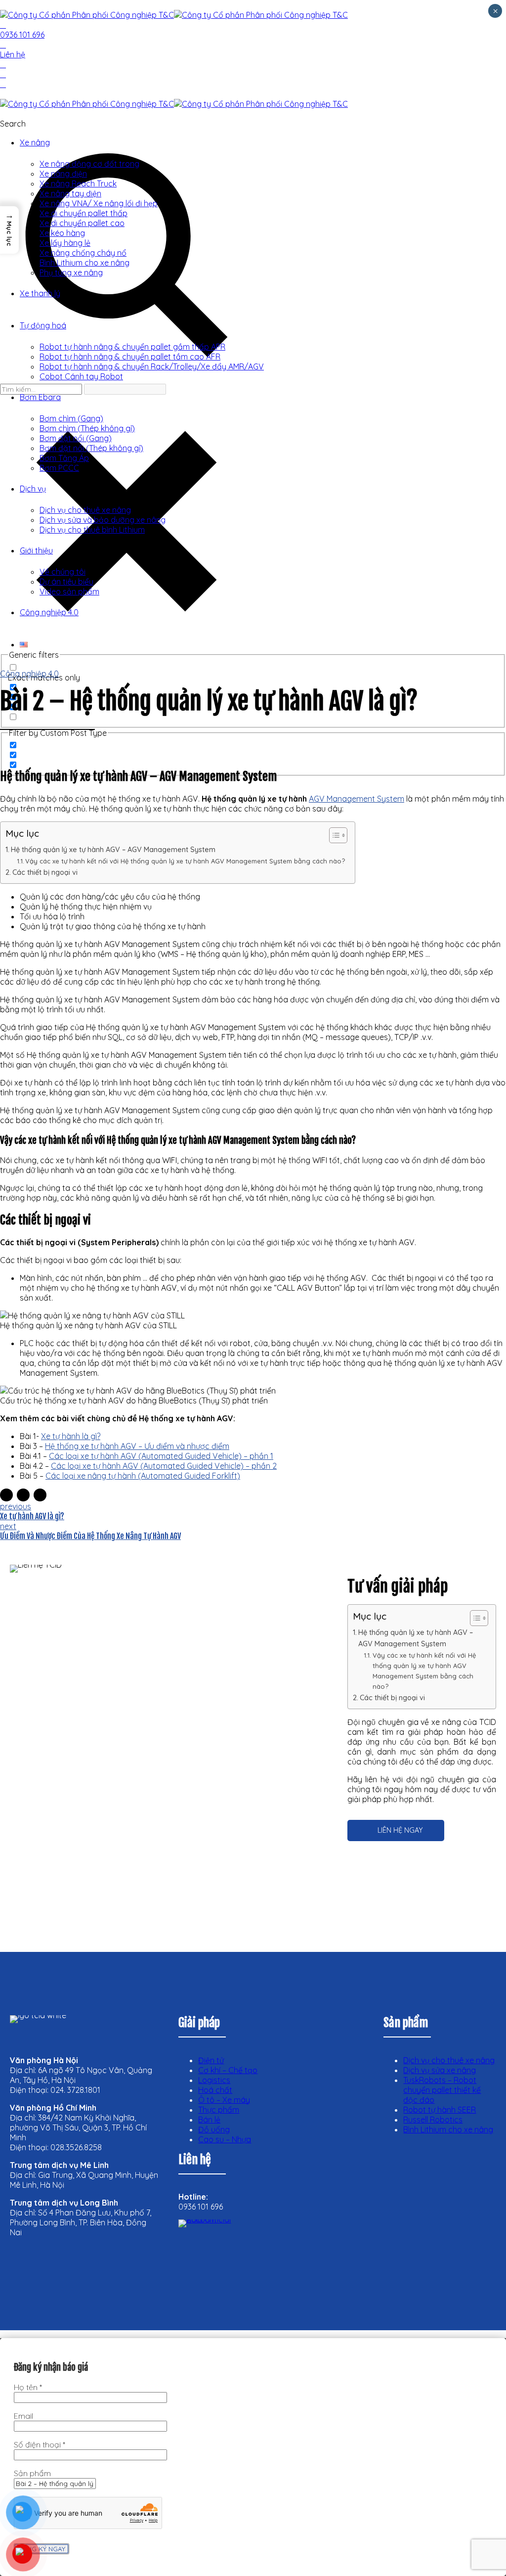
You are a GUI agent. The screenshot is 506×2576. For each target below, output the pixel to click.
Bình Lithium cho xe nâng (84, 263)
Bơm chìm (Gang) (71, 418)
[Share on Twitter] (23, 1495)
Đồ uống (214, 2129)
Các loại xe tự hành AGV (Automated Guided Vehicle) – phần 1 (161, 1456)
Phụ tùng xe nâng (71, 272)
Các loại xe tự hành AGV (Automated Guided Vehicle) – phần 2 (164, 1466)
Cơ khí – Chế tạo (228, 2070)
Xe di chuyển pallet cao (82, 223)
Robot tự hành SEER (440, 2110)
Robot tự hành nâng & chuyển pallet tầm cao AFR (130, 357)
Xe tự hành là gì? (71, 1436)
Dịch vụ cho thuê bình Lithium (92, 530)
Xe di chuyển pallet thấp (84, 213)
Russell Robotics (433, 2120)
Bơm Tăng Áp (64, 458)
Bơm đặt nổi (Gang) (76, 438)
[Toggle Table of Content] (333, 835)
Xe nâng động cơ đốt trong (89, 164)
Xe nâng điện (63, 174)
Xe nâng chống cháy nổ (83, 253)
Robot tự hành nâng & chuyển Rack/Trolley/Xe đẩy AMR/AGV (152, 366)
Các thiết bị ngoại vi (46, 872)
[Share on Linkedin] (40, 1495)
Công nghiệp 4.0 (49, 612)
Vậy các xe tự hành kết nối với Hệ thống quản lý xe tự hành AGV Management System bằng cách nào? (185, 861)
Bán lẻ (209, 2120)
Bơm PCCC (59, 468)
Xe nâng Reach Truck (78, 183)
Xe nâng (35, 142)
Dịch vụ (33, 489)
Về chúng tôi (63, 572)
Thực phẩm (219, 2110)
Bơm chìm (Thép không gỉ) (87, 428)
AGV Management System (357, 799)
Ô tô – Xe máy (224, 2100)
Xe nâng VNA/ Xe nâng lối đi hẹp (99, 203)
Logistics (214, 2080)
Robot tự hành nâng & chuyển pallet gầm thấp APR (132, 347)
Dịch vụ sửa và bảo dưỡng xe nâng (103, 520)
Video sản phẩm (69, 591)
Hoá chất (215, 2090)
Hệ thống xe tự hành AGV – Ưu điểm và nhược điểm (137, 1446)
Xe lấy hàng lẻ (65, 243)
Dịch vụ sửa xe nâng (440, 2070)
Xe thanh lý (40, 293)
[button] (9, 230)
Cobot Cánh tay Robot (81, 376)
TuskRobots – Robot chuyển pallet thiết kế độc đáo (442, 2090)
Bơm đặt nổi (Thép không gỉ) (91, 448)
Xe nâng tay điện (70, 193)
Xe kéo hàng (62, 233)
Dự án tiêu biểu (66, 582)
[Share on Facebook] (6, 1495)
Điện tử (211, 2060)
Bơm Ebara (40, 397)
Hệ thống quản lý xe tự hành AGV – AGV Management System (113, 850)
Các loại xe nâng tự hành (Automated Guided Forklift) (143, 1476)
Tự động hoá (43, 325)
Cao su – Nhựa (225, 2139)
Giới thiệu (36, 550)
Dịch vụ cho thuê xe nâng (85, 510)
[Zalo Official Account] (218, 2259)
